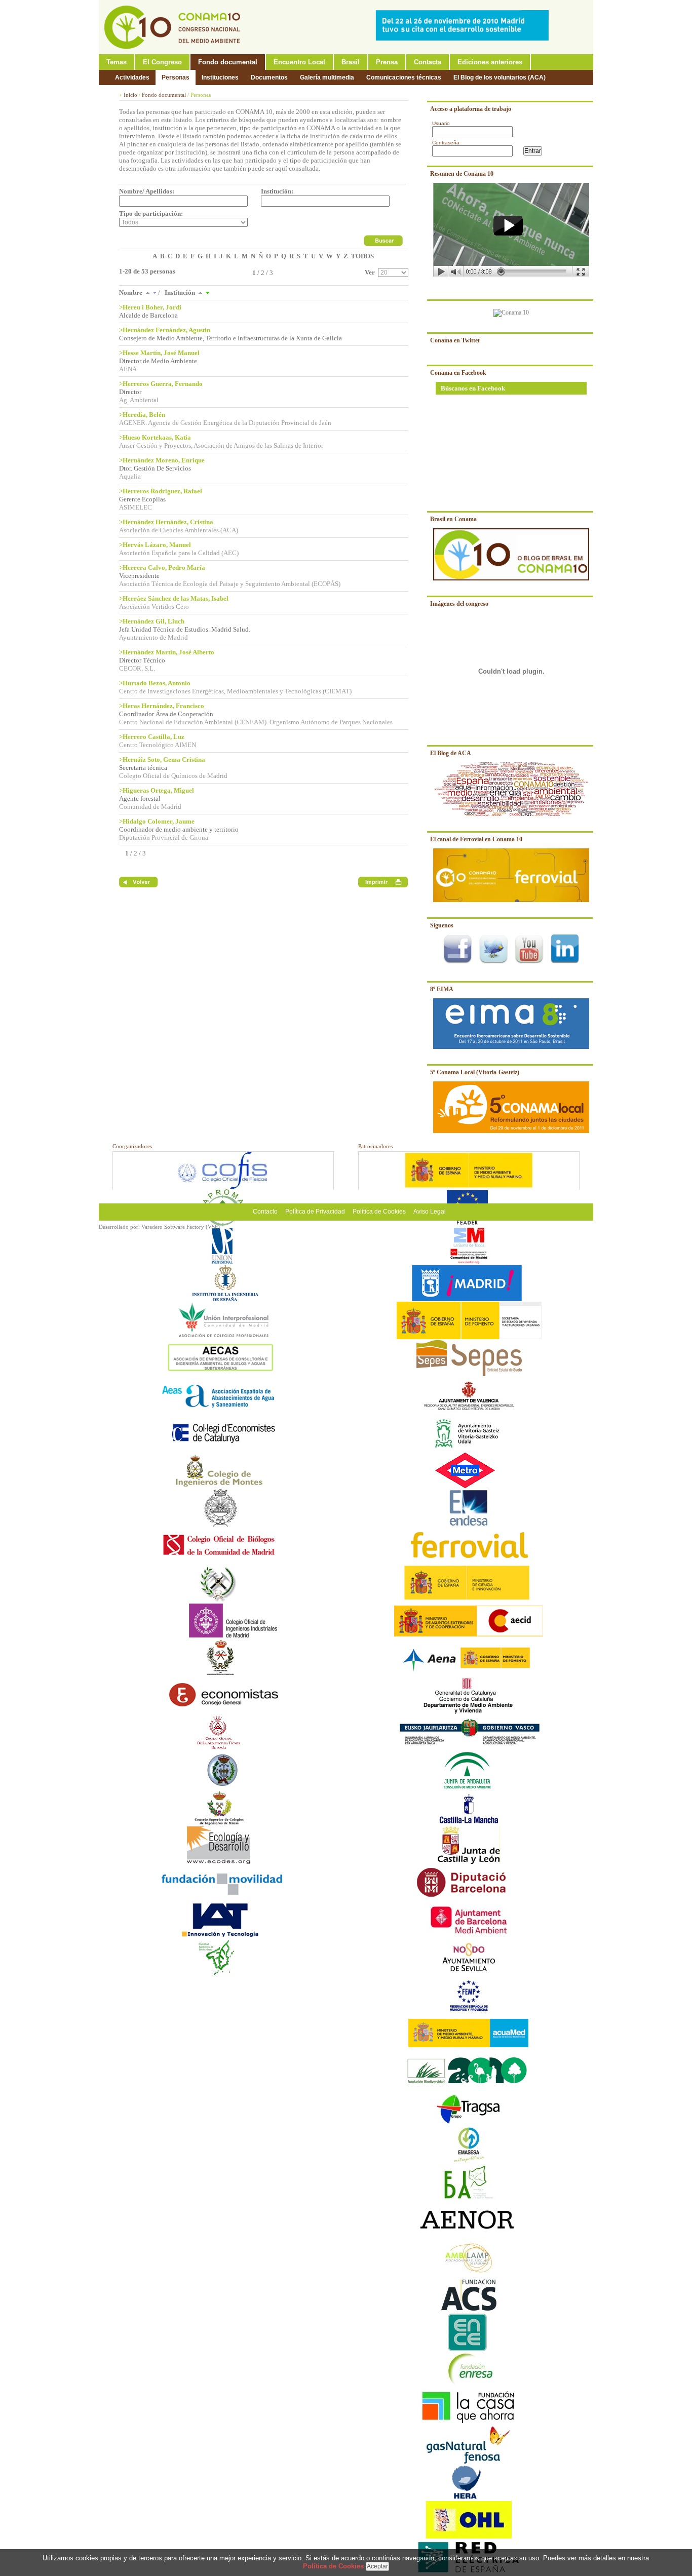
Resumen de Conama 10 (462, 174)
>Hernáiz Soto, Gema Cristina (162, 759)
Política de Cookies (379, 1212)
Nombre (131, 292)
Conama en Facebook (458, 373)
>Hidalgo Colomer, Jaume (157, 821)
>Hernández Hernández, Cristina (166, 522)
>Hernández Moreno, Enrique (162, 460)
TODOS (362, 256)
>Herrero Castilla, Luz (152, 737)
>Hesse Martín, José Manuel (159, 353)
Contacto (265, 1212)
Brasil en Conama (453, 519)
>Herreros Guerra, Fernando (161, 384)
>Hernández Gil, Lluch (152, 621)
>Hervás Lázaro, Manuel (155, 545)
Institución (181, 292)
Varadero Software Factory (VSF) (181, 1227)
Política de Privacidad (315, 1212)
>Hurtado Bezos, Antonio (155, 683)
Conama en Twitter (455, 340)
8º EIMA (442, 989)
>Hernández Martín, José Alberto (167, 652)
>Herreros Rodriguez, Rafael (161, 491)
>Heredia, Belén (142, 415)
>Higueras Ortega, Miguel (157, 790)
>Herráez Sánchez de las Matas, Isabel (174, 598)
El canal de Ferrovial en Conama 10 (476, 839)
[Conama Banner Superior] (465, 38)
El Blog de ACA (451, 753)
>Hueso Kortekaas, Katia (155, 437)
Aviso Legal (430, 1212)
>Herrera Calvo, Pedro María (162, 568)
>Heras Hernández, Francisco (162, 706)
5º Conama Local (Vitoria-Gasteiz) (475, 1072)
